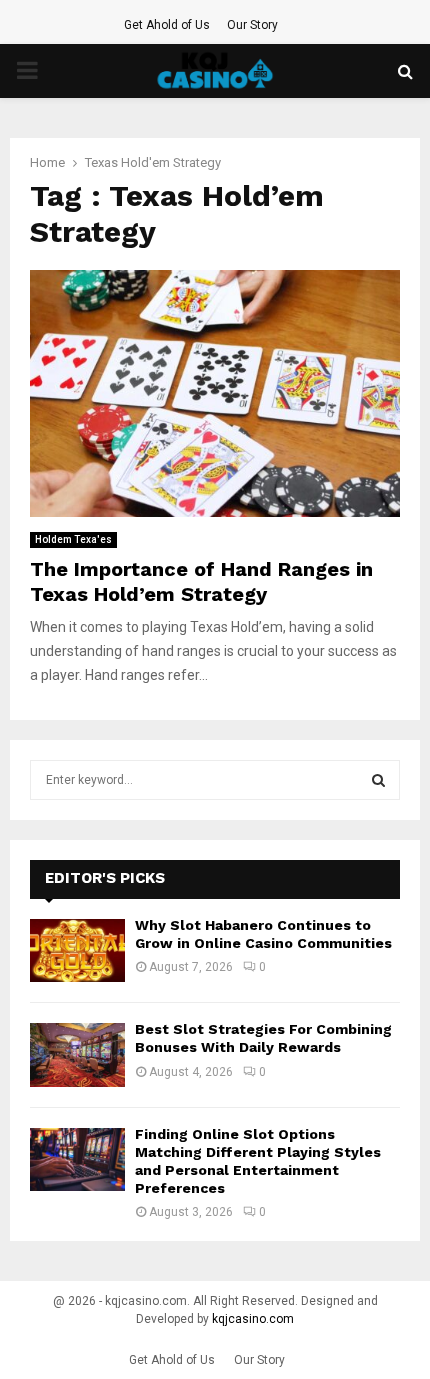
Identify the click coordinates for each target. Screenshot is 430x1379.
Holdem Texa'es (73, 539)
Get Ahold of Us (167, 25)
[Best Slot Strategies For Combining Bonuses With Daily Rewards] (77, 1054)
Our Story (252, 25)
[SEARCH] (378, 780)
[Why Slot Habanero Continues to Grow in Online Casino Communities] (77, 950)
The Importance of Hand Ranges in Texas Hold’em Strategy (201, 581)
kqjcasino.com (253, 1319)
